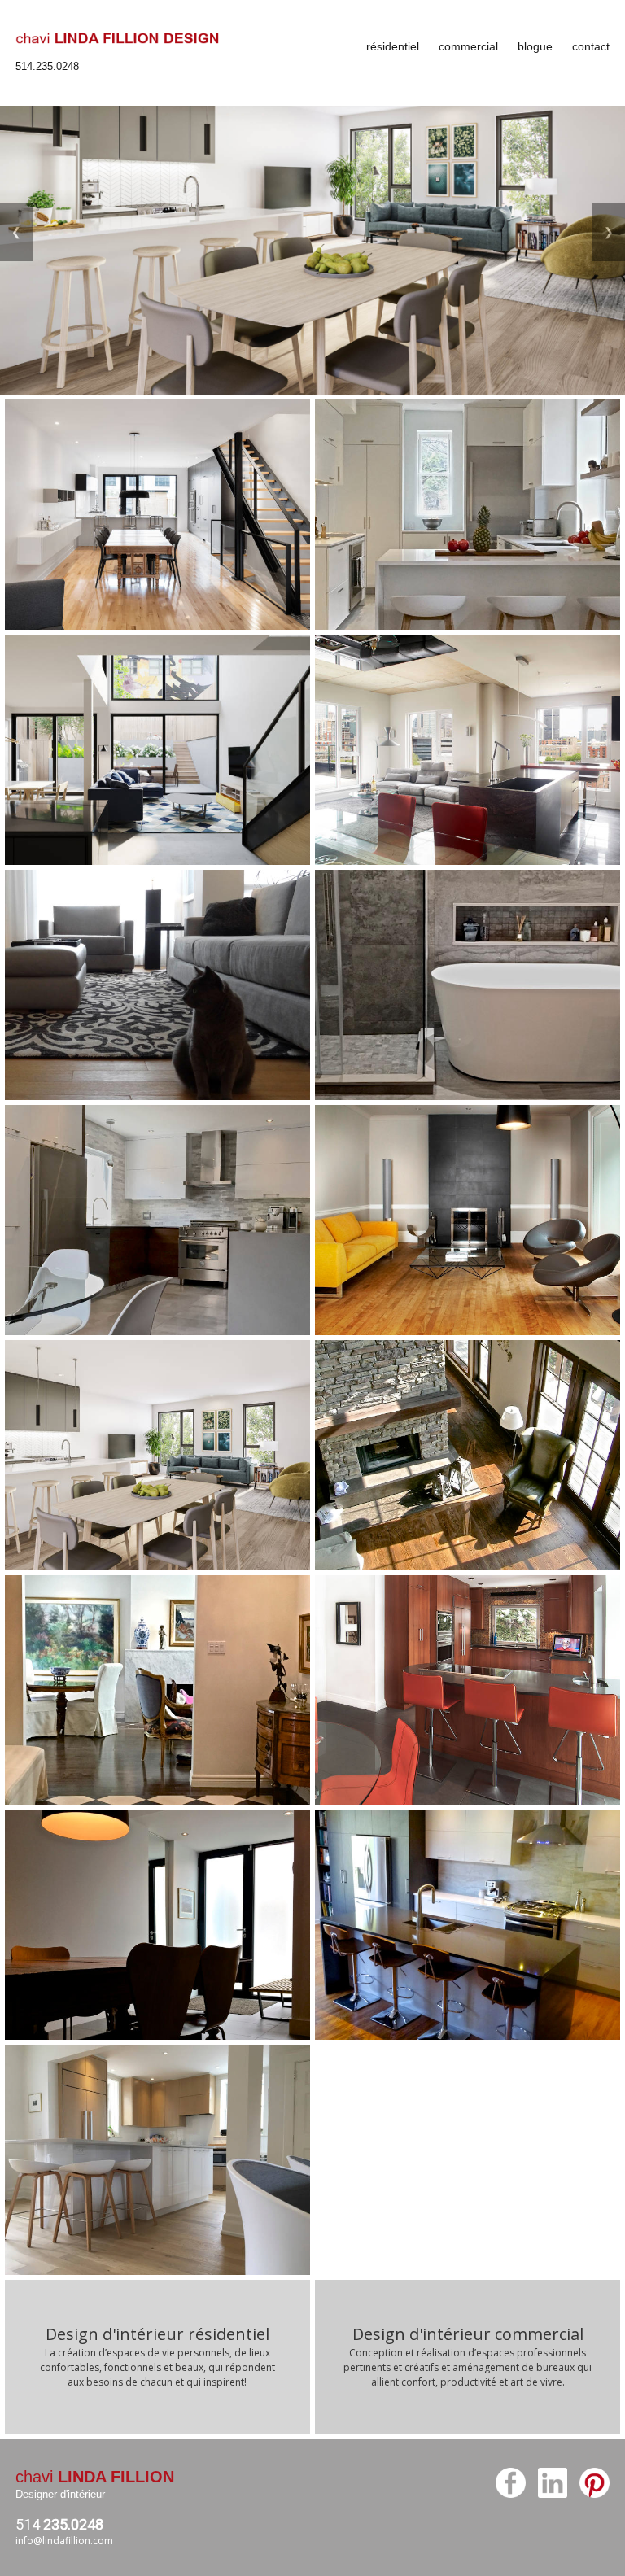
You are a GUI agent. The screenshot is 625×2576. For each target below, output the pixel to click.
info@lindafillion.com (64, 2541)
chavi (95, 2477)
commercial (468, 46)
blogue (535, 46)
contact (591, 46)
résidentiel (393, 46)
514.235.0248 (47, 66)
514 (59, 2524)
